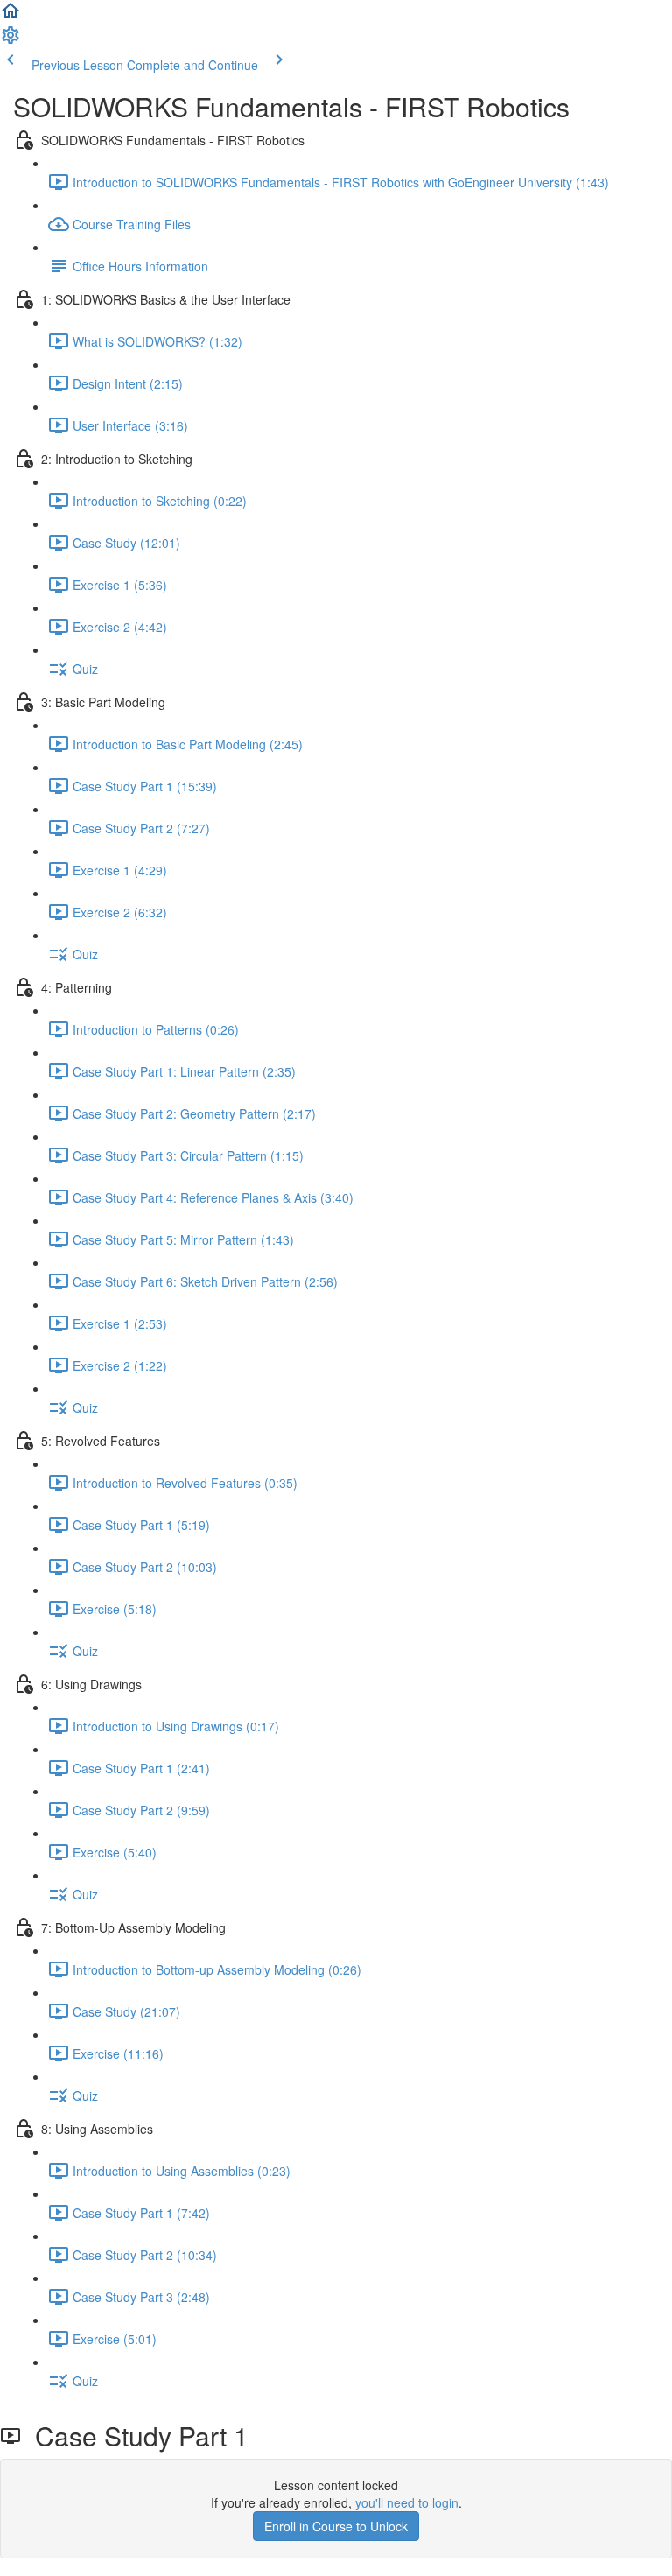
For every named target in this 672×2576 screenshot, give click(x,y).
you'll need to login (407, 2502)
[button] (10, 16)
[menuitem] (10, 40)
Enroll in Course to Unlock (336, 2526)
